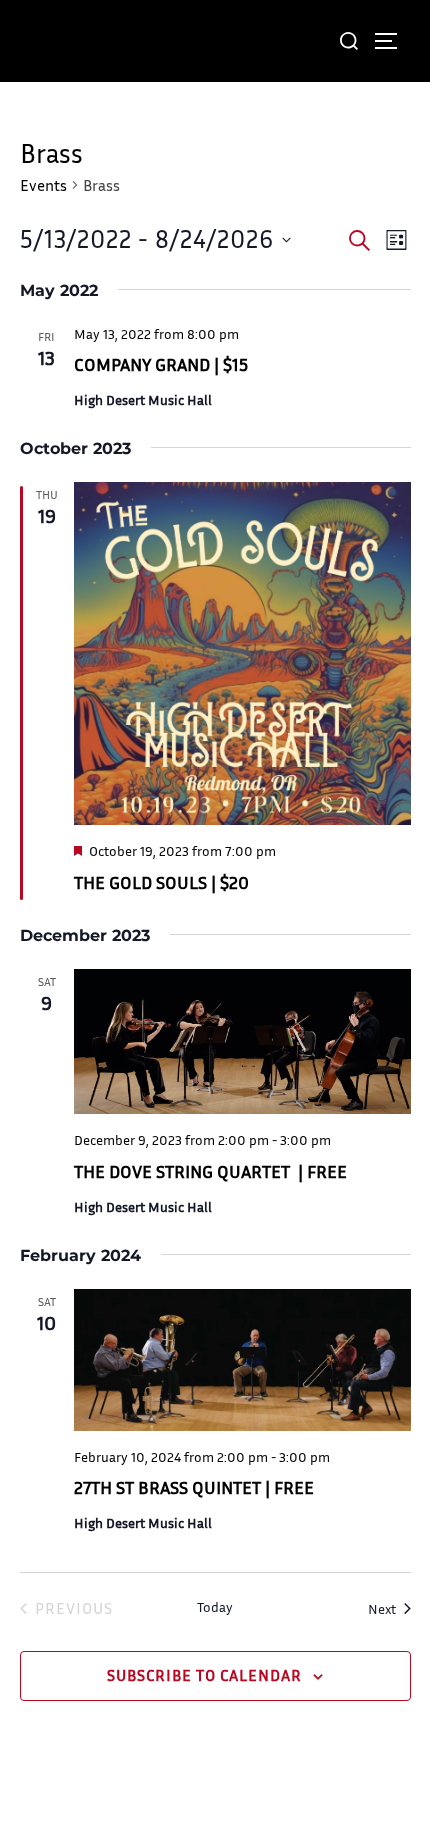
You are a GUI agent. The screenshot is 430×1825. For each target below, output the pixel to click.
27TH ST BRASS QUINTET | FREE (194, 1487)
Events (43, 185)
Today (215, 1606)
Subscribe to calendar (204, 1675)
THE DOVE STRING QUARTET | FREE (210, 1171)
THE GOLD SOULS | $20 (161, 882)
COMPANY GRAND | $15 (161, 364)
